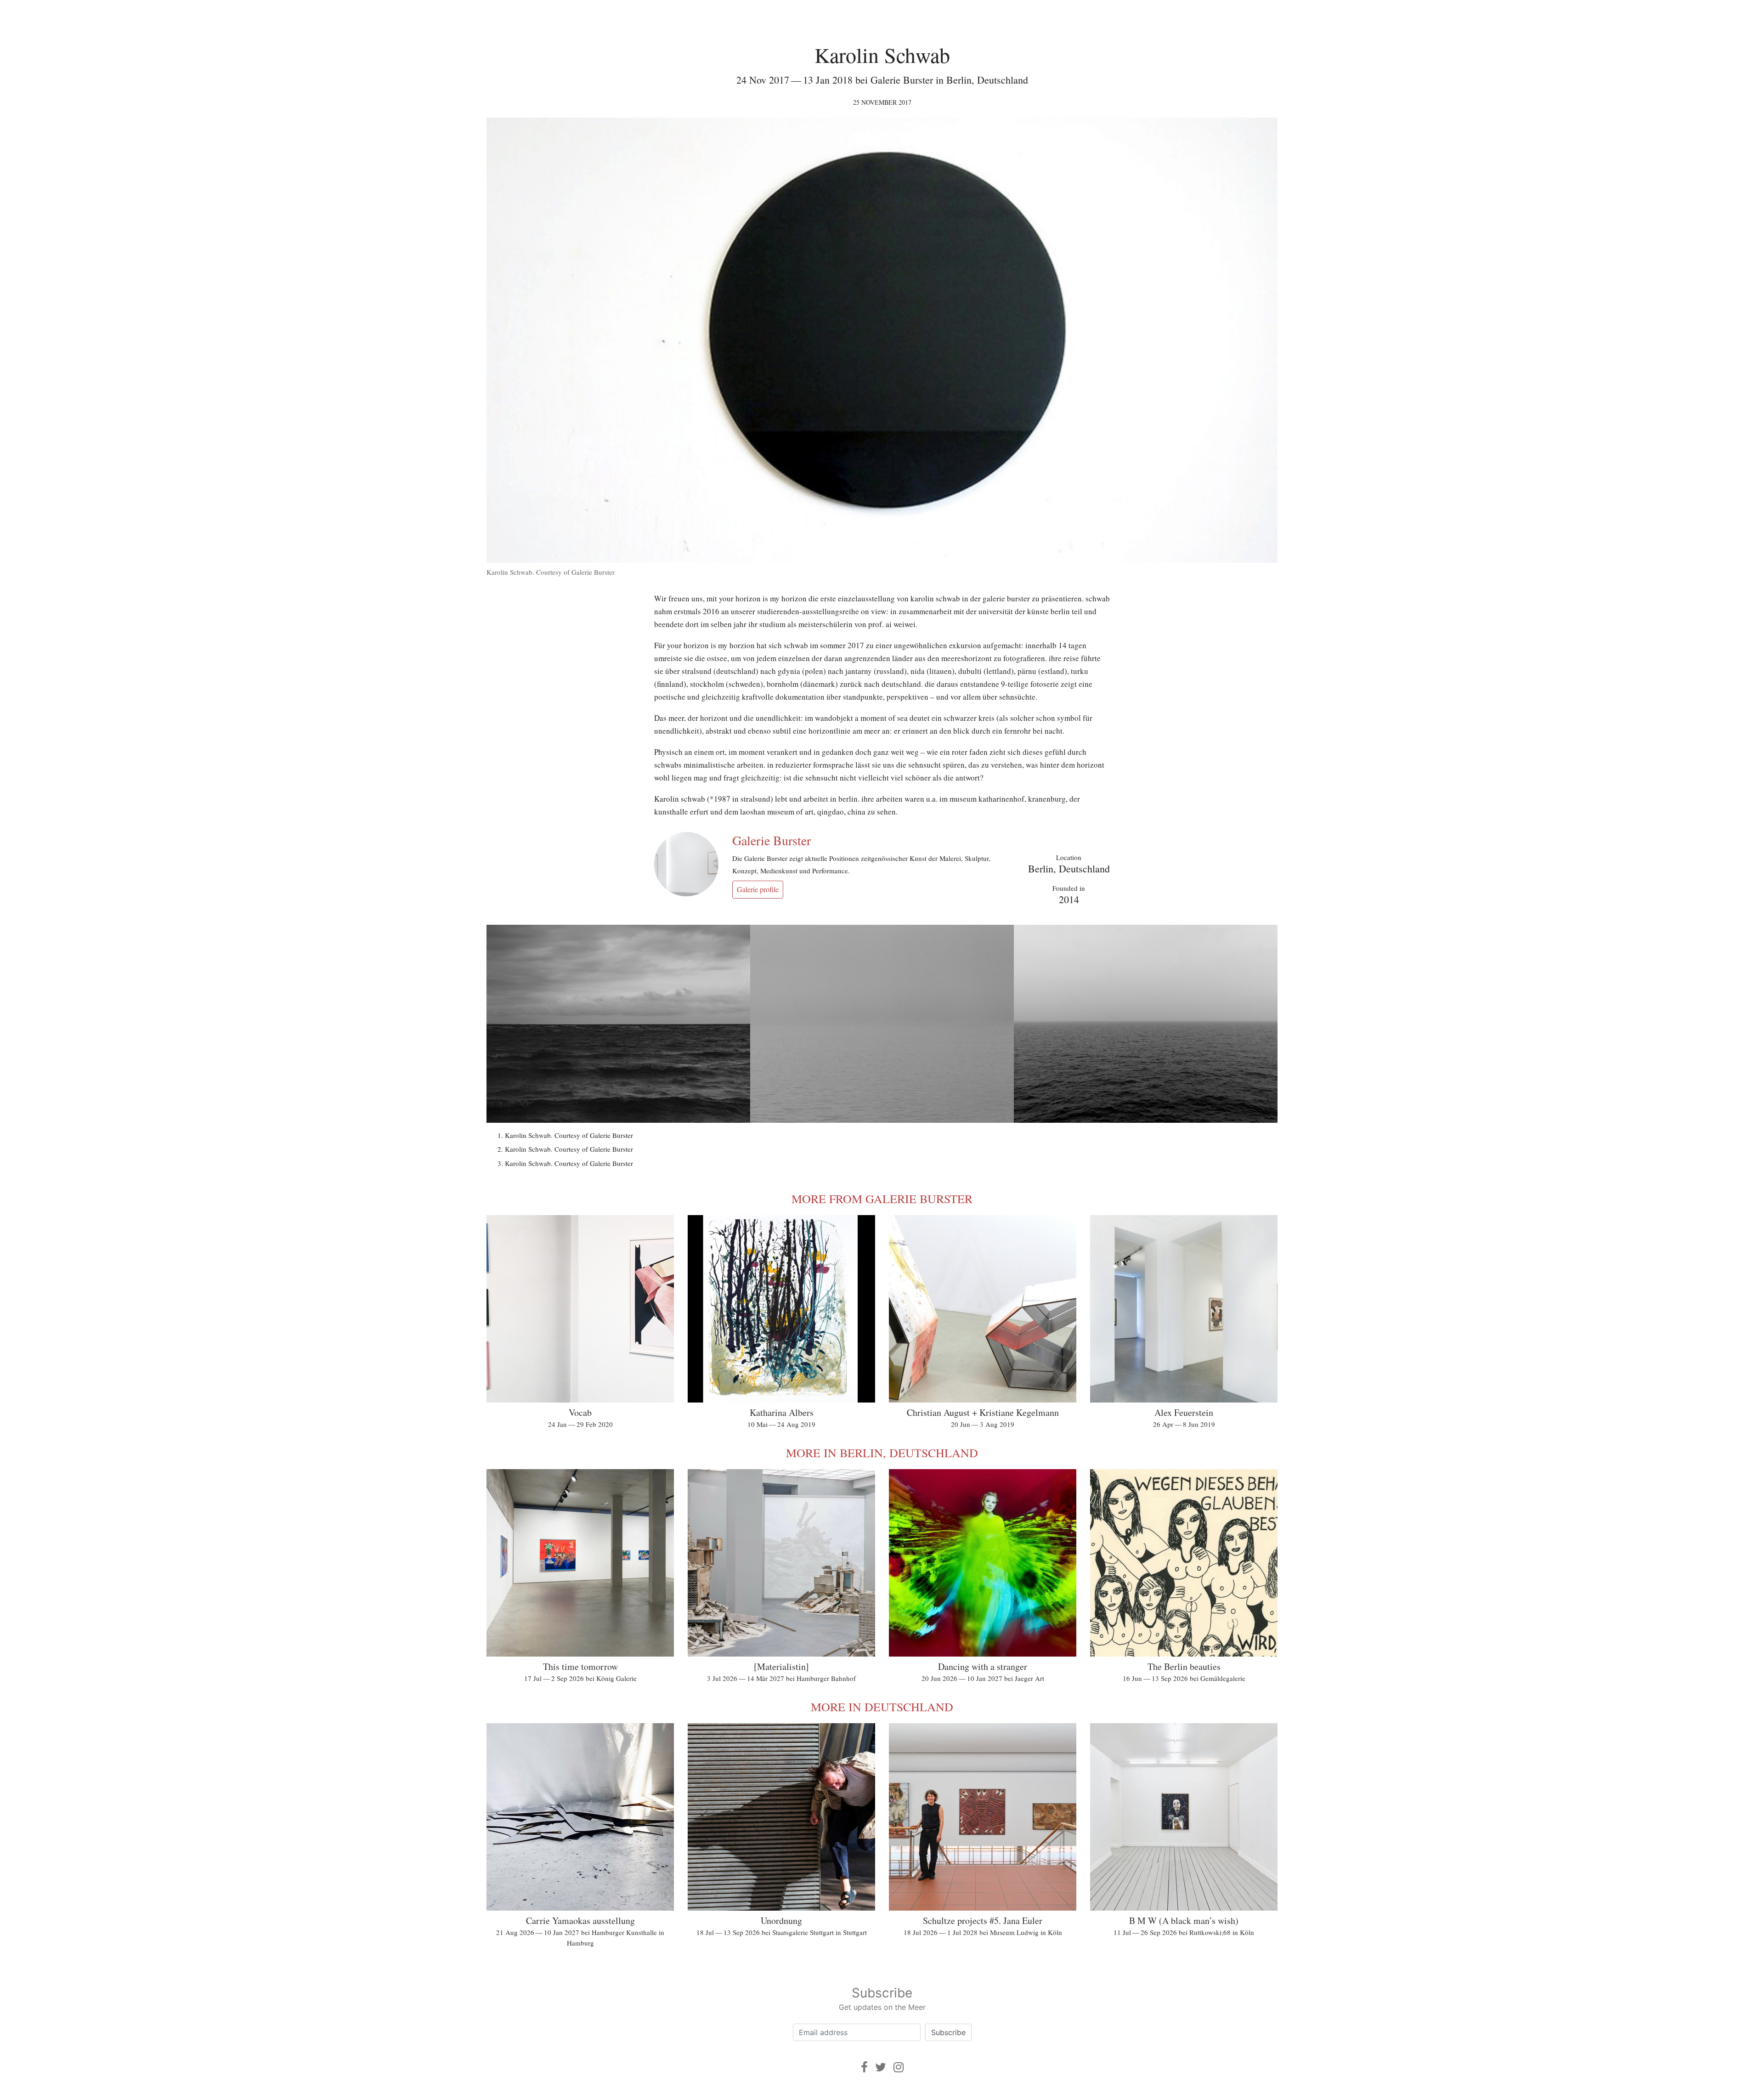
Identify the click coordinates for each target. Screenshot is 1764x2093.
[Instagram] (899, 2067)
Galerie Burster (772, 840)
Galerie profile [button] (758, 889)
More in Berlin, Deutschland (882, 1453)
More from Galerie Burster (882, 1199)
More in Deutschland (882, 1707)
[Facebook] (864, 2067)
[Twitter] (881, 2067)
